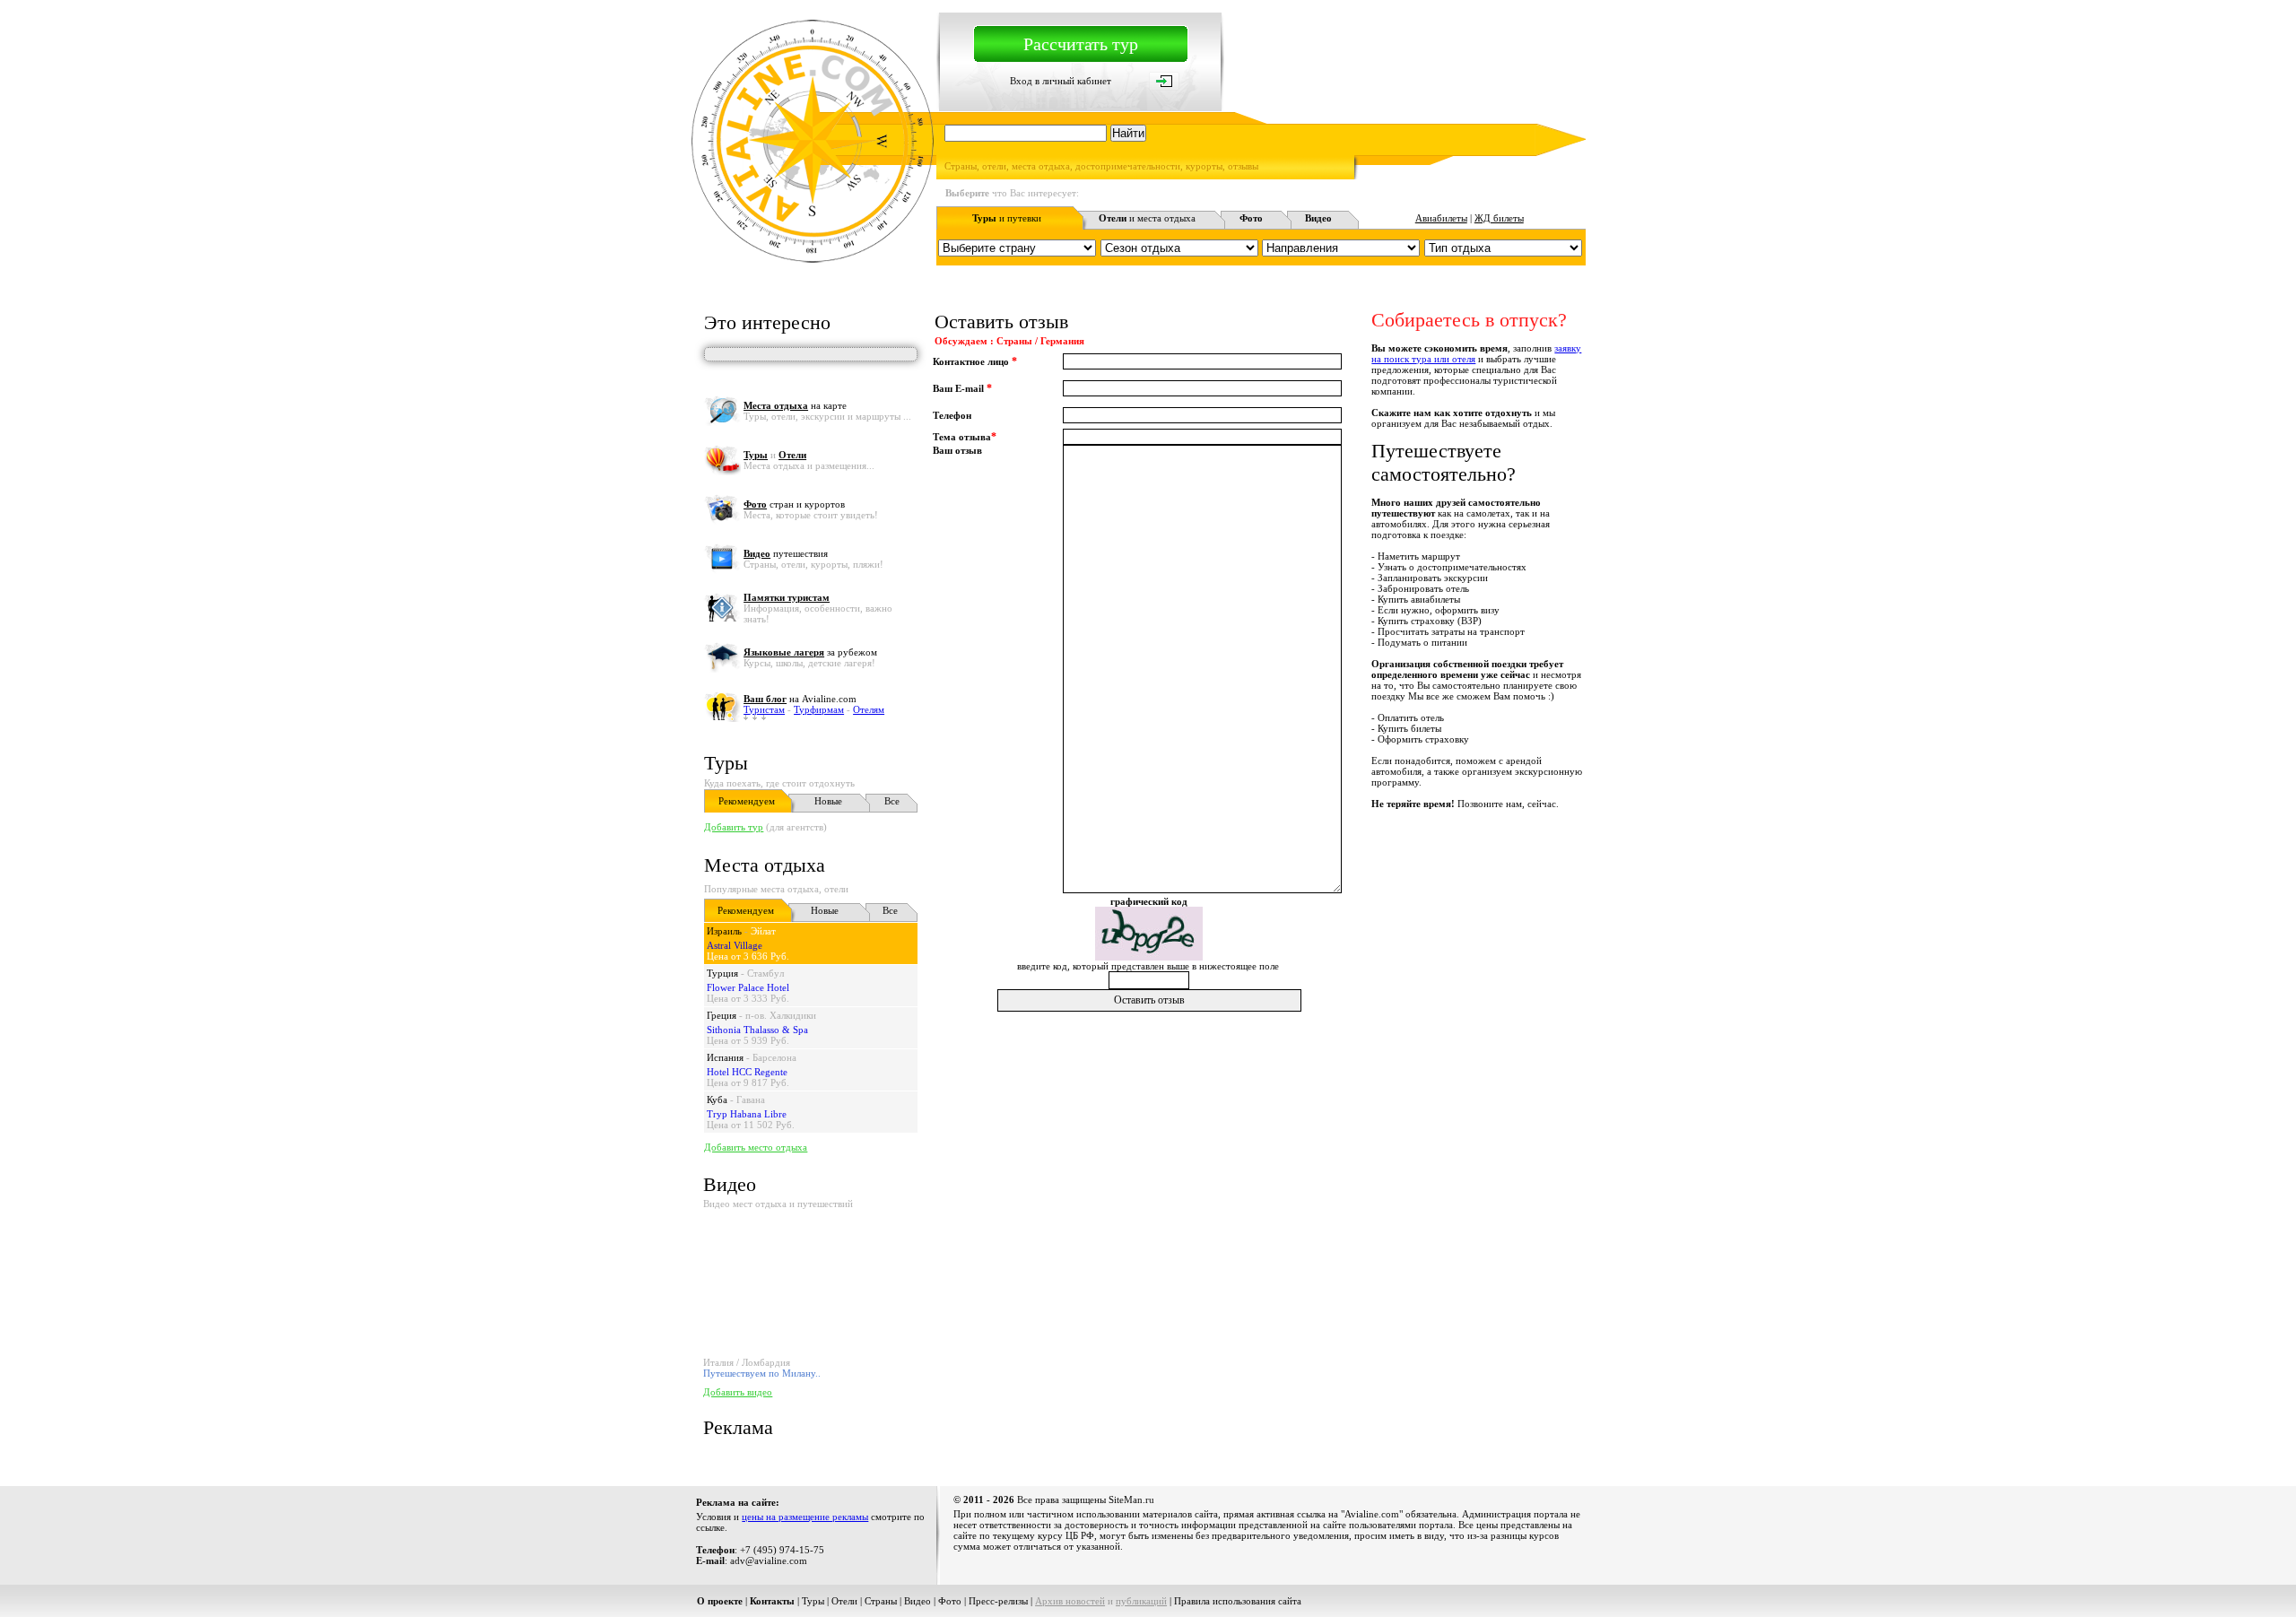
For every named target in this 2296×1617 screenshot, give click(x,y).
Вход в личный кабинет (1061, 81)
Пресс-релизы (998, 1601)
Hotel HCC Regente (747, 1072)
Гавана (751, 1100)
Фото (950, 1601)
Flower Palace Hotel (748, 987)
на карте (795, 405)
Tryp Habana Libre (747, 1114)
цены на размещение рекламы (805, 1517)
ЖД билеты (1499, 218)
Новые (828, 801)
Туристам (764, 709)
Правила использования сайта (1238, 1601)
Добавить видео (738, 1392)
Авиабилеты (1441, 218)
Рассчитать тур (1081, 44)
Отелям (869, 709)
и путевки (1007, 218)
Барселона (774, 1057)
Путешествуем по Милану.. (762, 1373)
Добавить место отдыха (756, 1147)
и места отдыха (1147, 218)
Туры (726, 763)
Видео (918, 1601)
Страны (881, 1601)
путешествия (786, 553)
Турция (722, 973)
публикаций (1141, 1601)
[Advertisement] (1259, 1055)
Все (892, 801)
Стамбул (765, 973)
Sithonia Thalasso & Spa (757, 1030)
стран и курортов (794, 504)
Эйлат (763, 931)
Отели (844, 1601)
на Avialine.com (800, 699)
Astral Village (735, 945)
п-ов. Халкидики (781, 1015)
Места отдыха (765, 865)
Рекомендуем (747, 801)
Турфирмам (819, 709)
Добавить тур (734, 827)
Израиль (724, 931)
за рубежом (810, 652)
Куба (717, 1100)
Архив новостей (1070, 1601)
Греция (722, 1015)
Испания (725, 1057)
